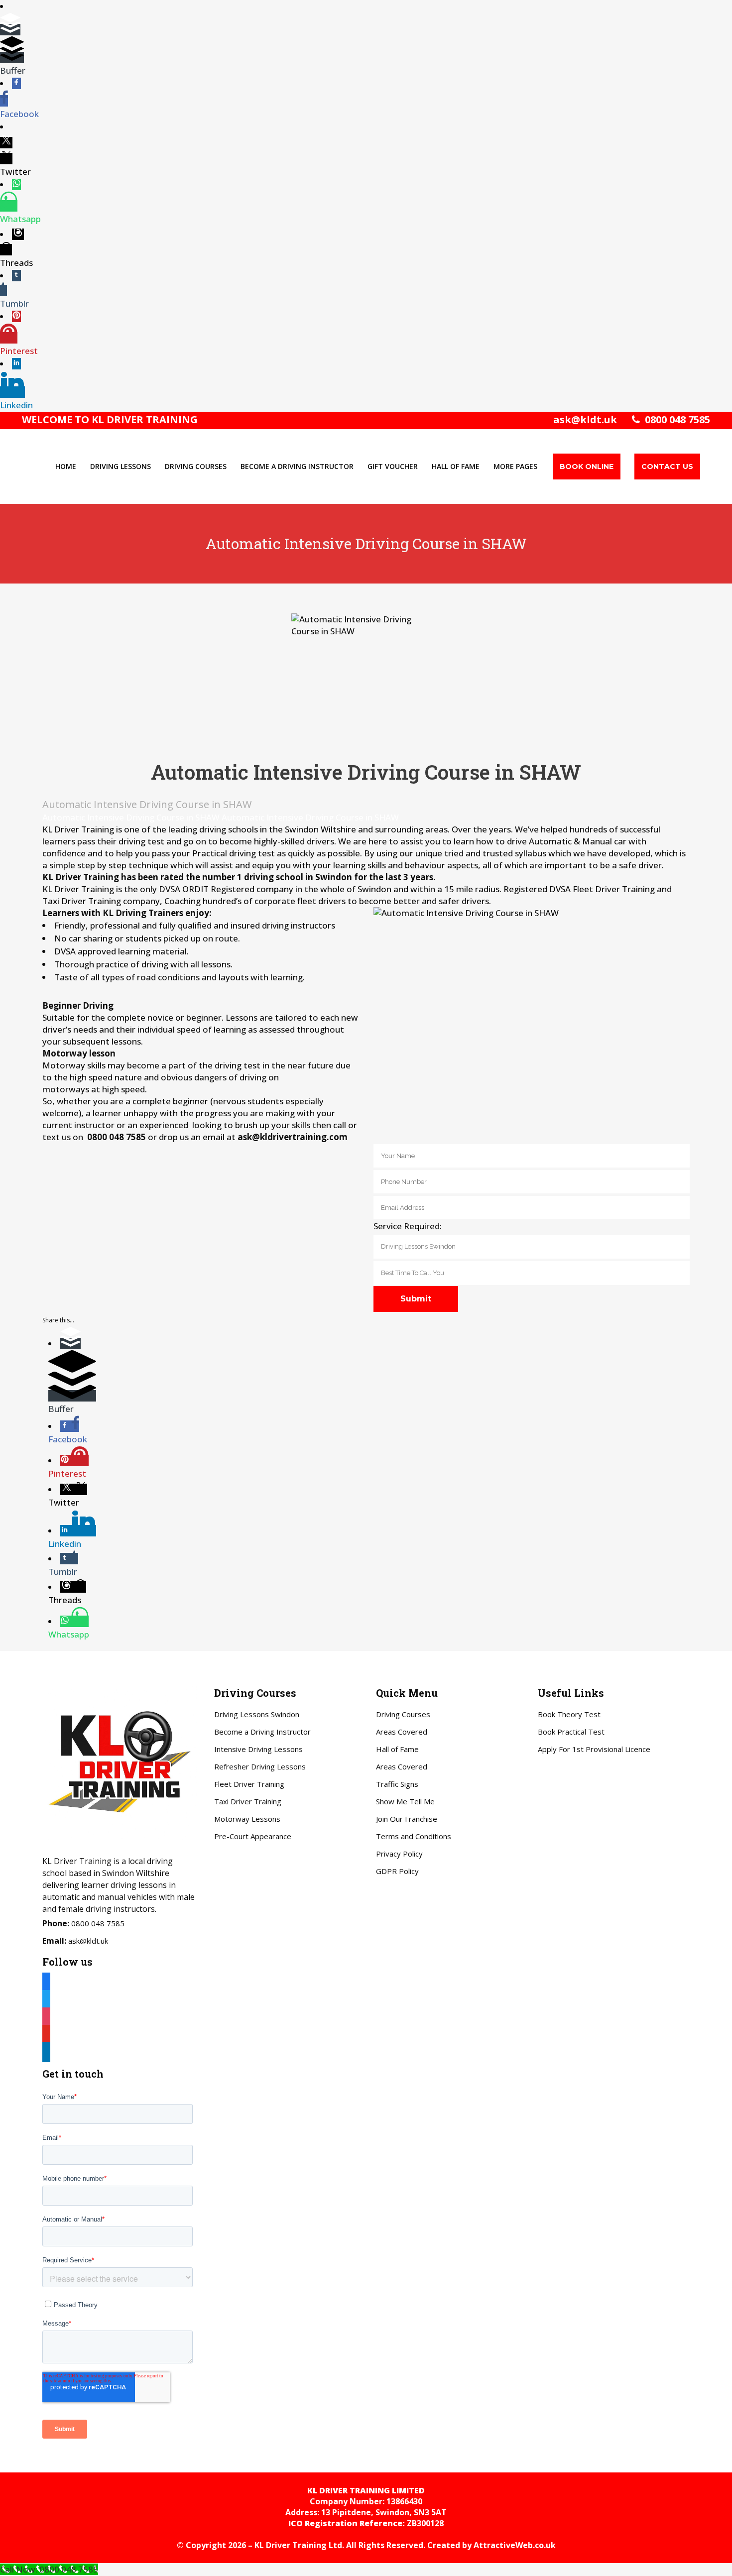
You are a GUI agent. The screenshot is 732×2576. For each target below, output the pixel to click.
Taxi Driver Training (248, 1801)
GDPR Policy (397, 1871)
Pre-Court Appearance (253, 1836)
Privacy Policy (399, 1854)
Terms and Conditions (414, 1836)
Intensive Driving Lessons (258, 1749)
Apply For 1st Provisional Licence (594, 1749)
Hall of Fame (397, 1749)
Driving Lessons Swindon (257, 1714)
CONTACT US (667, 467)
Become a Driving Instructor (262, 1732)
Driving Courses (403, 1714)
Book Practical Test (571, 1732)
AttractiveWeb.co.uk (515, 2545)
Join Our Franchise (407, 1819)
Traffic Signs (397, 1784)
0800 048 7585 (675, 419)
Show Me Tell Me (405, 1801)
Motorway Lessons (247, 1819)
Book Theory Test (569, 1714)
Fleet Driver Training (249, 1784)
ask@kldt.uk (585, 419)
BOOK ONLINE (587, 467)
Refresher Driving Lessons (260, 1766)
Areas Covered (402, 1732)
